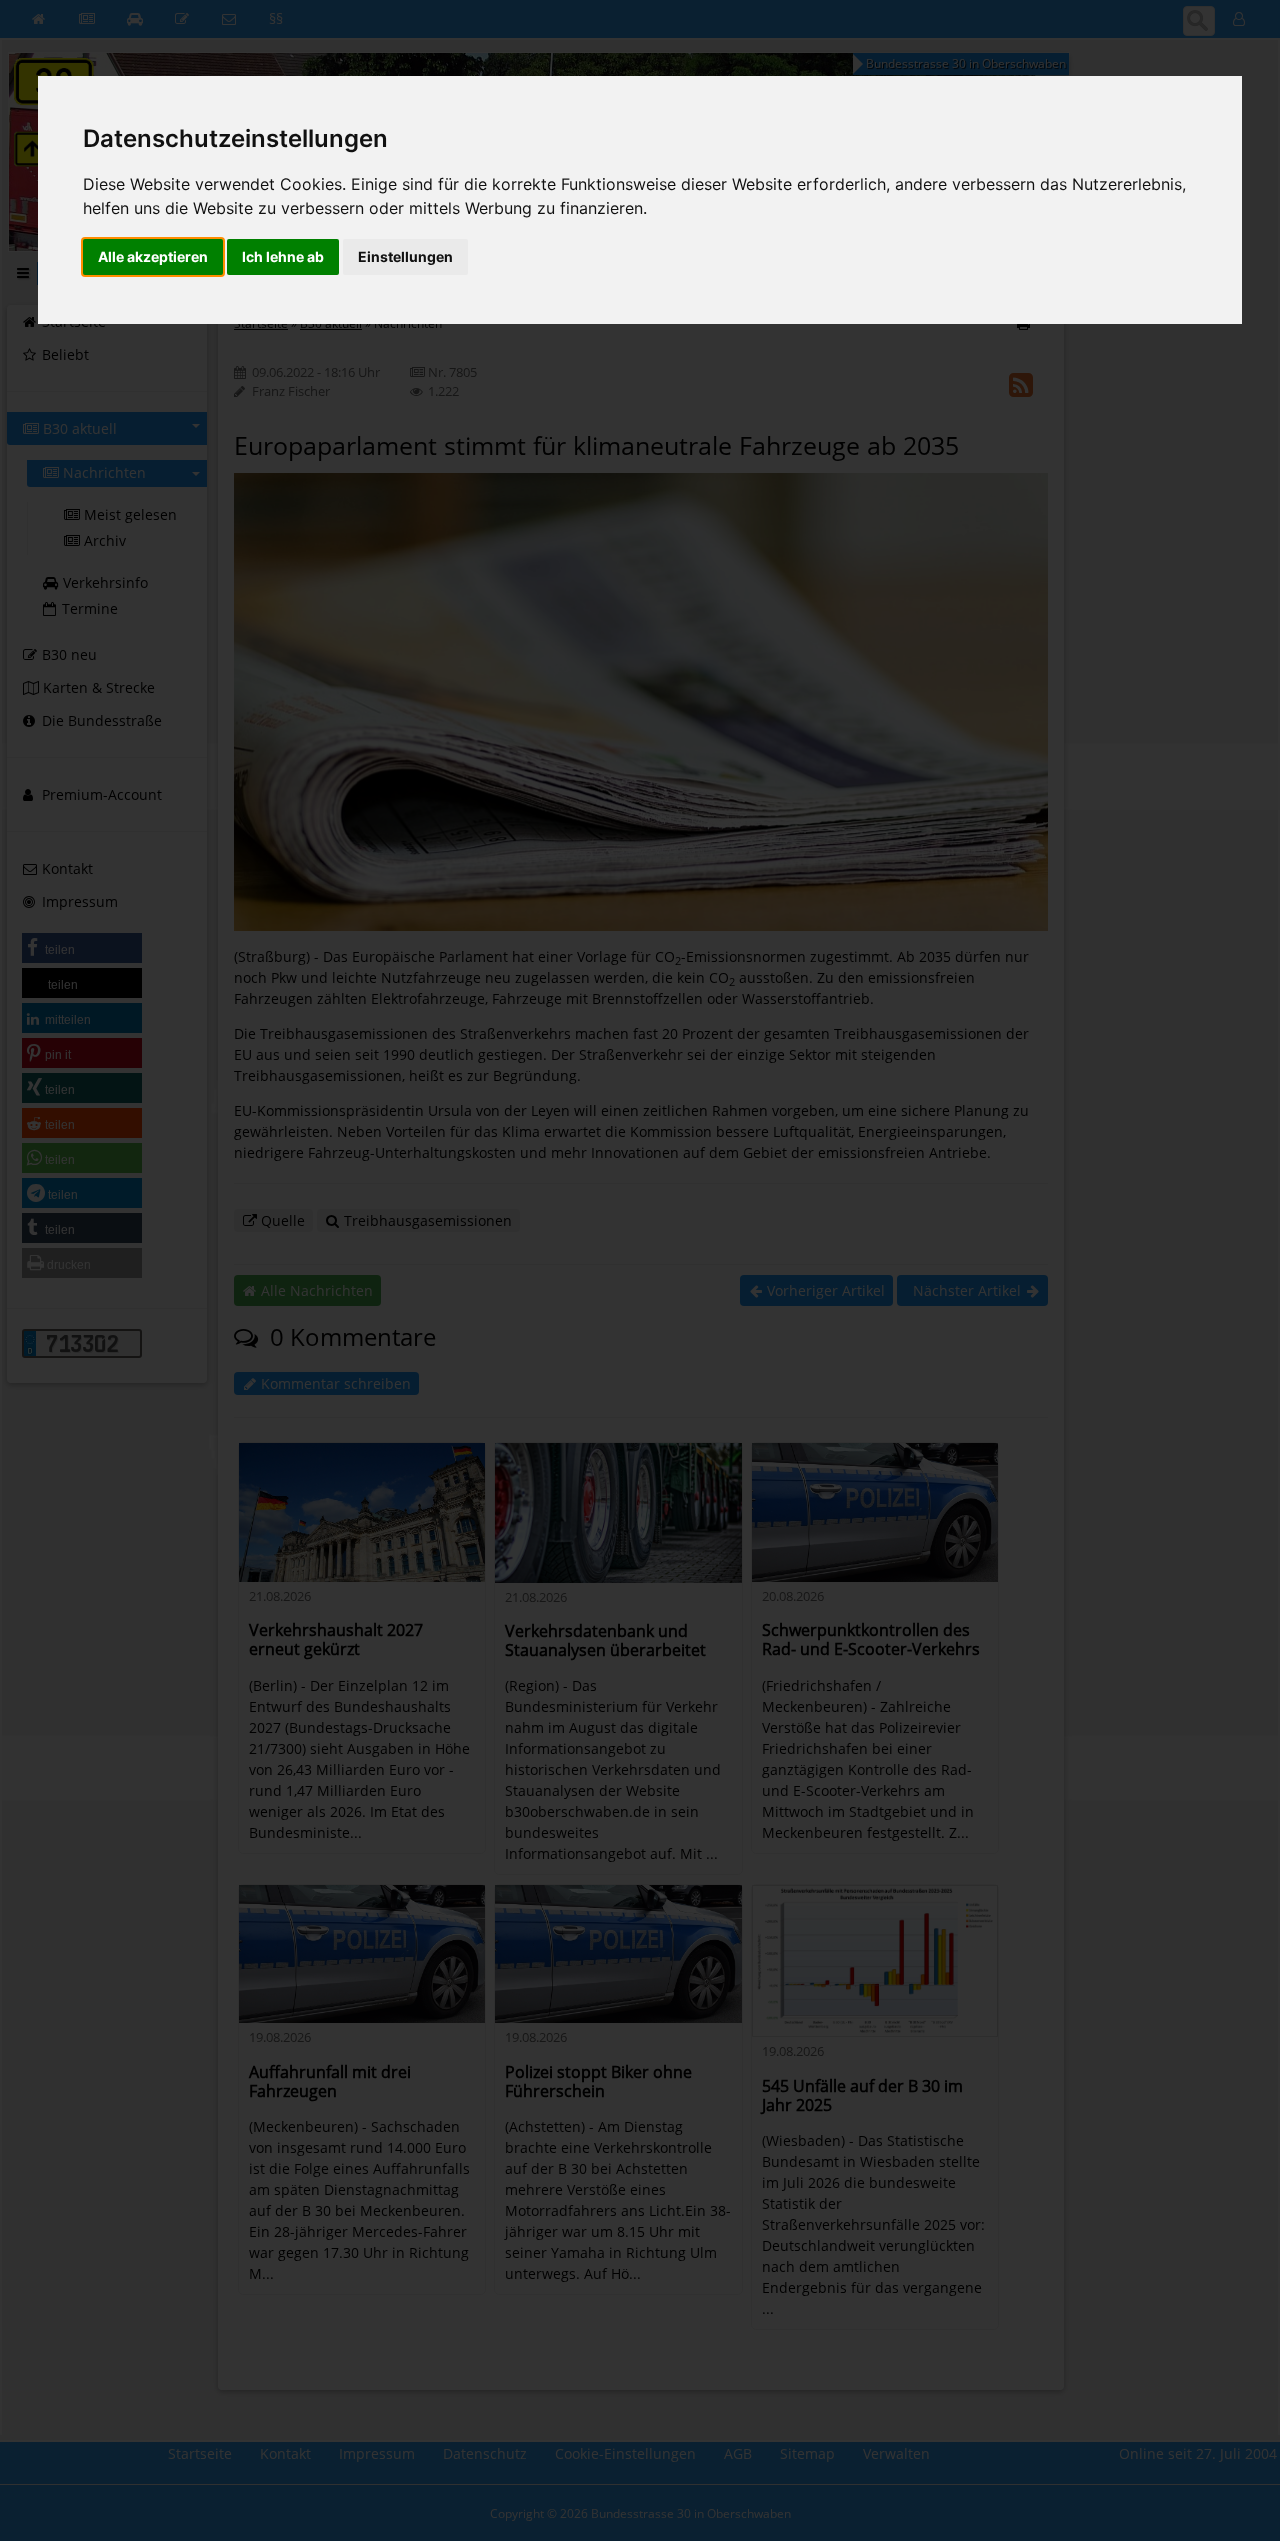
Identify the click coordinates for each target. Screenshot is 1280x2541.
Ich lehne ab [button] (283, 256)
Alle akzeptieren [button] (153, 256)
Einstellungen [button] (405, 256)
